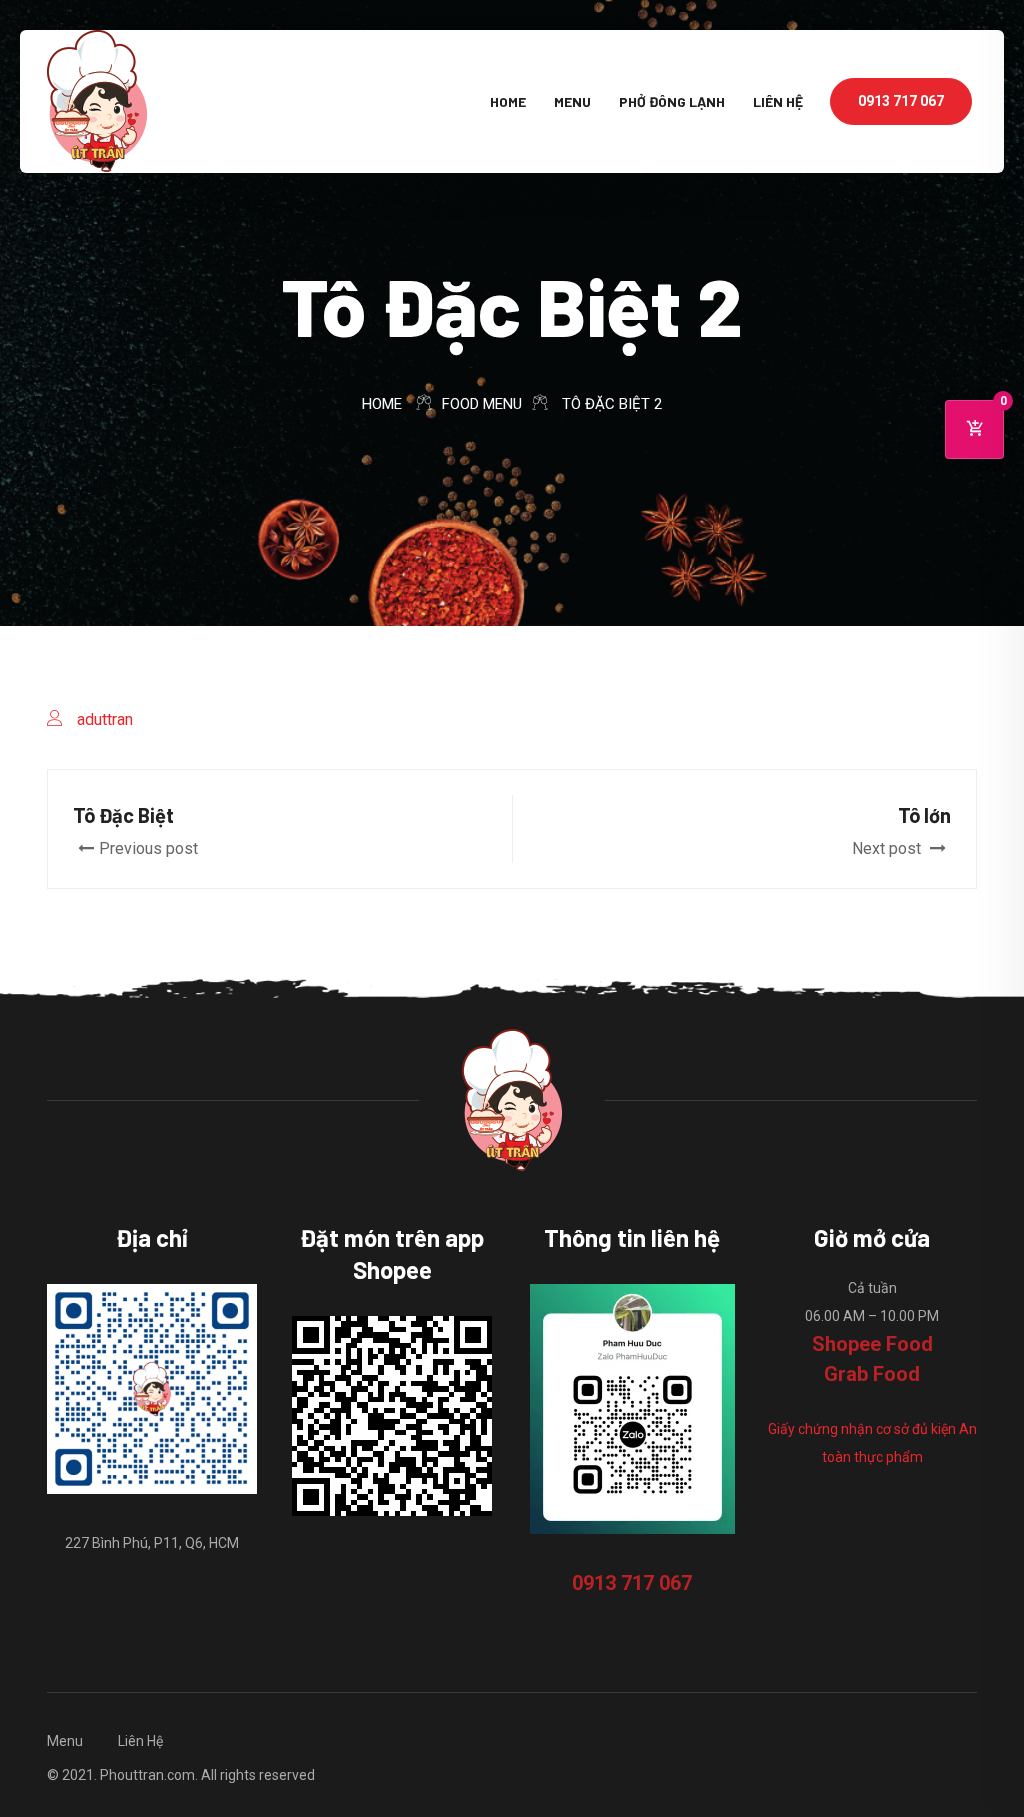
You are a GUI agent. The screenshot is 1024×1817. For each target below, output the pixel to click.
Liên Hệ (778, 101)
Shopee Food (872, 1344)
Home (508, 101)
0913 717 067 (901, 101)
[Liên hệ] (872, 1519)
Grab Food (872, 1374)
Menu (572, 101)
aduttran (105, 719)
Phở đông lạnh (672, 101)
